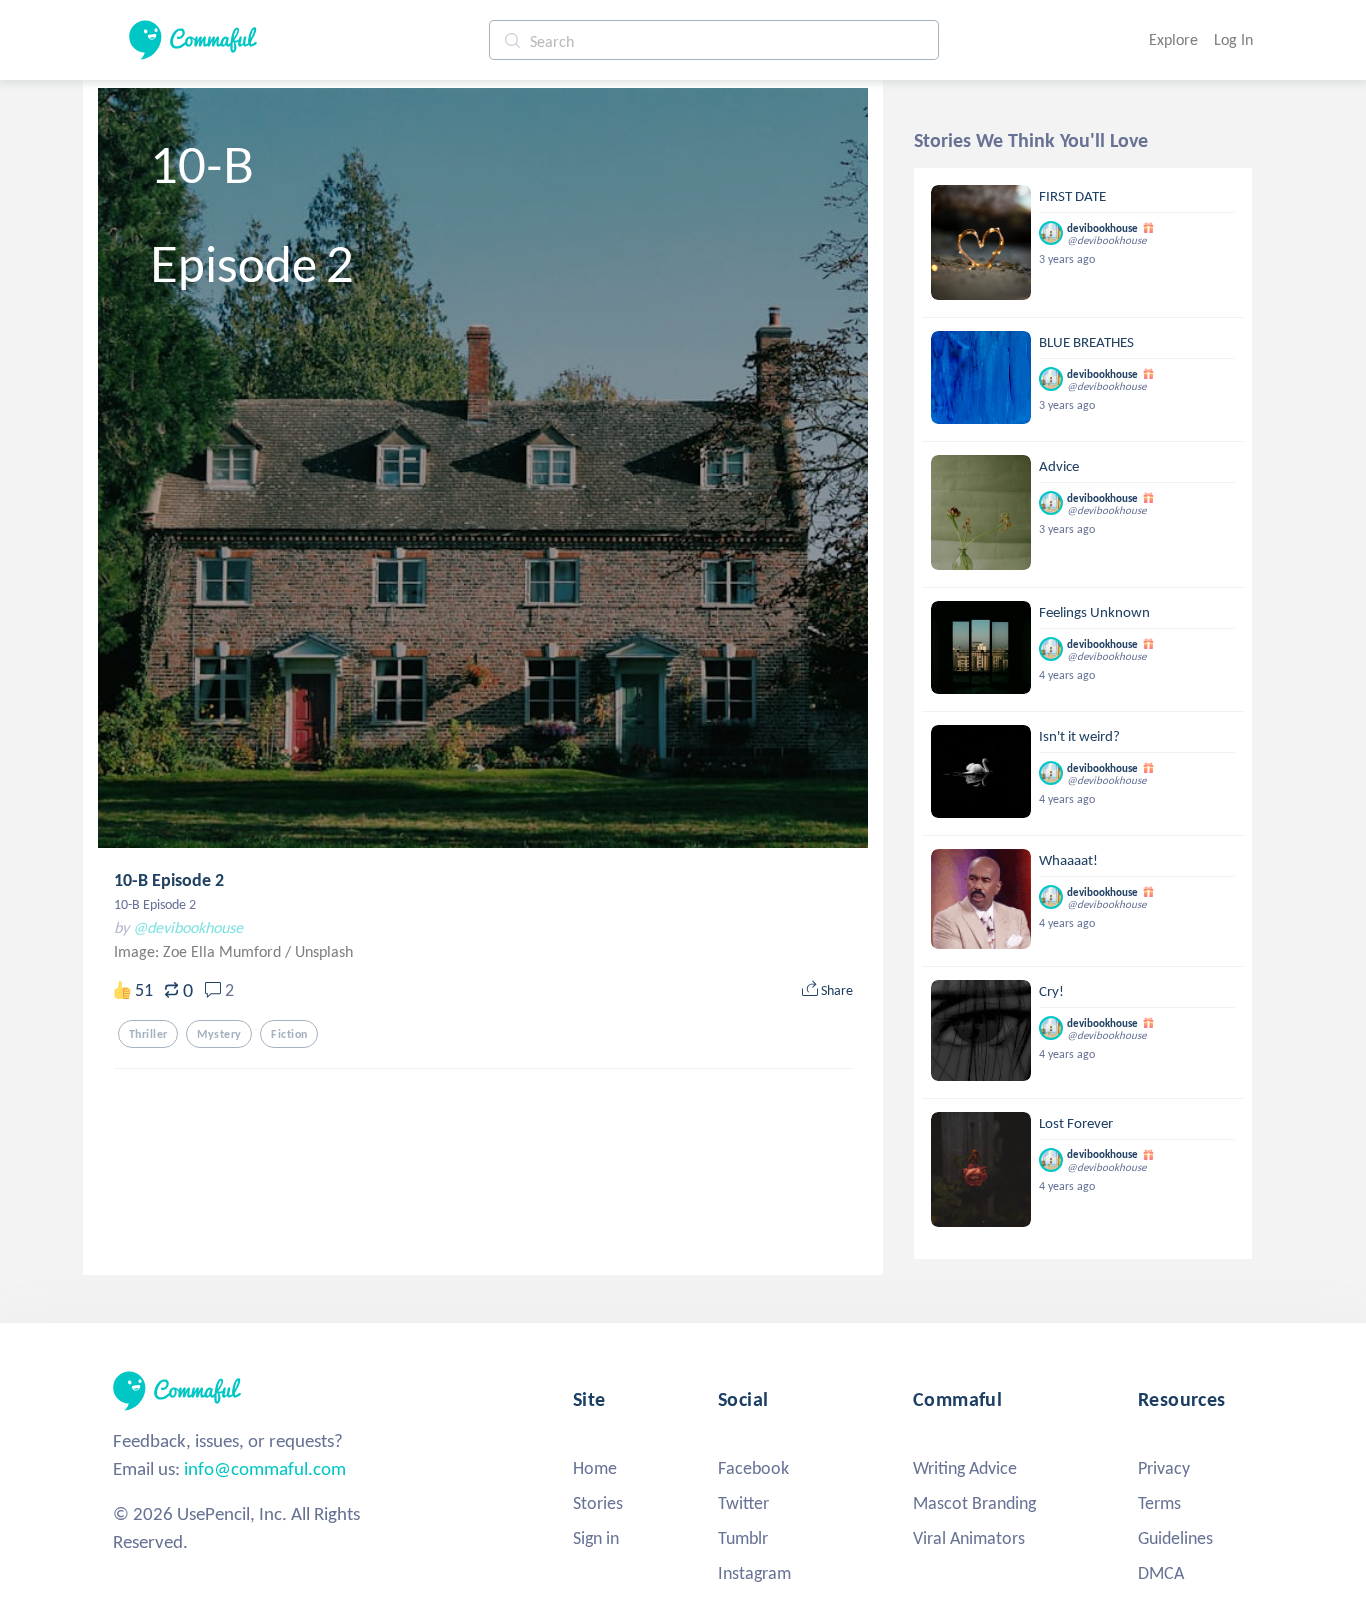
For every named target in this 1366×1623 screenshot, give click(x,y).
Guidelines (1175, 1538)
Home (595, 1468)
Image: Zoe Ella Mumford (199, 951)
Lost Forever (1076, 1123)
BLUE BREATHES (1086, 342)
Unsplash (324, 951)
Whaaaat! (1068, 860)
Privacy (1164, 1468)
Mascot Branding (974, 1503)
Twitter (743, 1503)
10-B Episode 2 (169, 880)
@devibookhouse (188, 927)
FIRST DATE (1072, 196)
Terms (1159, 1503)
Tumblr (743, 1538)
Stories (598, 1503)
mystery (219, 1034)
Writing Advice (965, 1468)
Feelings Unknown (1094, 612)
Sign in (596, 1538)
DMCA (1161, 1573)
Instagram (754, 1573)
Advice (1059, 466)
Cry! (1051, 991)
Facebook (753, 1468)
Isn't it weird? (1079, 736)
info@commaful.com (265, 1468)
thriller (148, 1034)
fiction (289, 1034)
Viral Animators (969, 1538)
